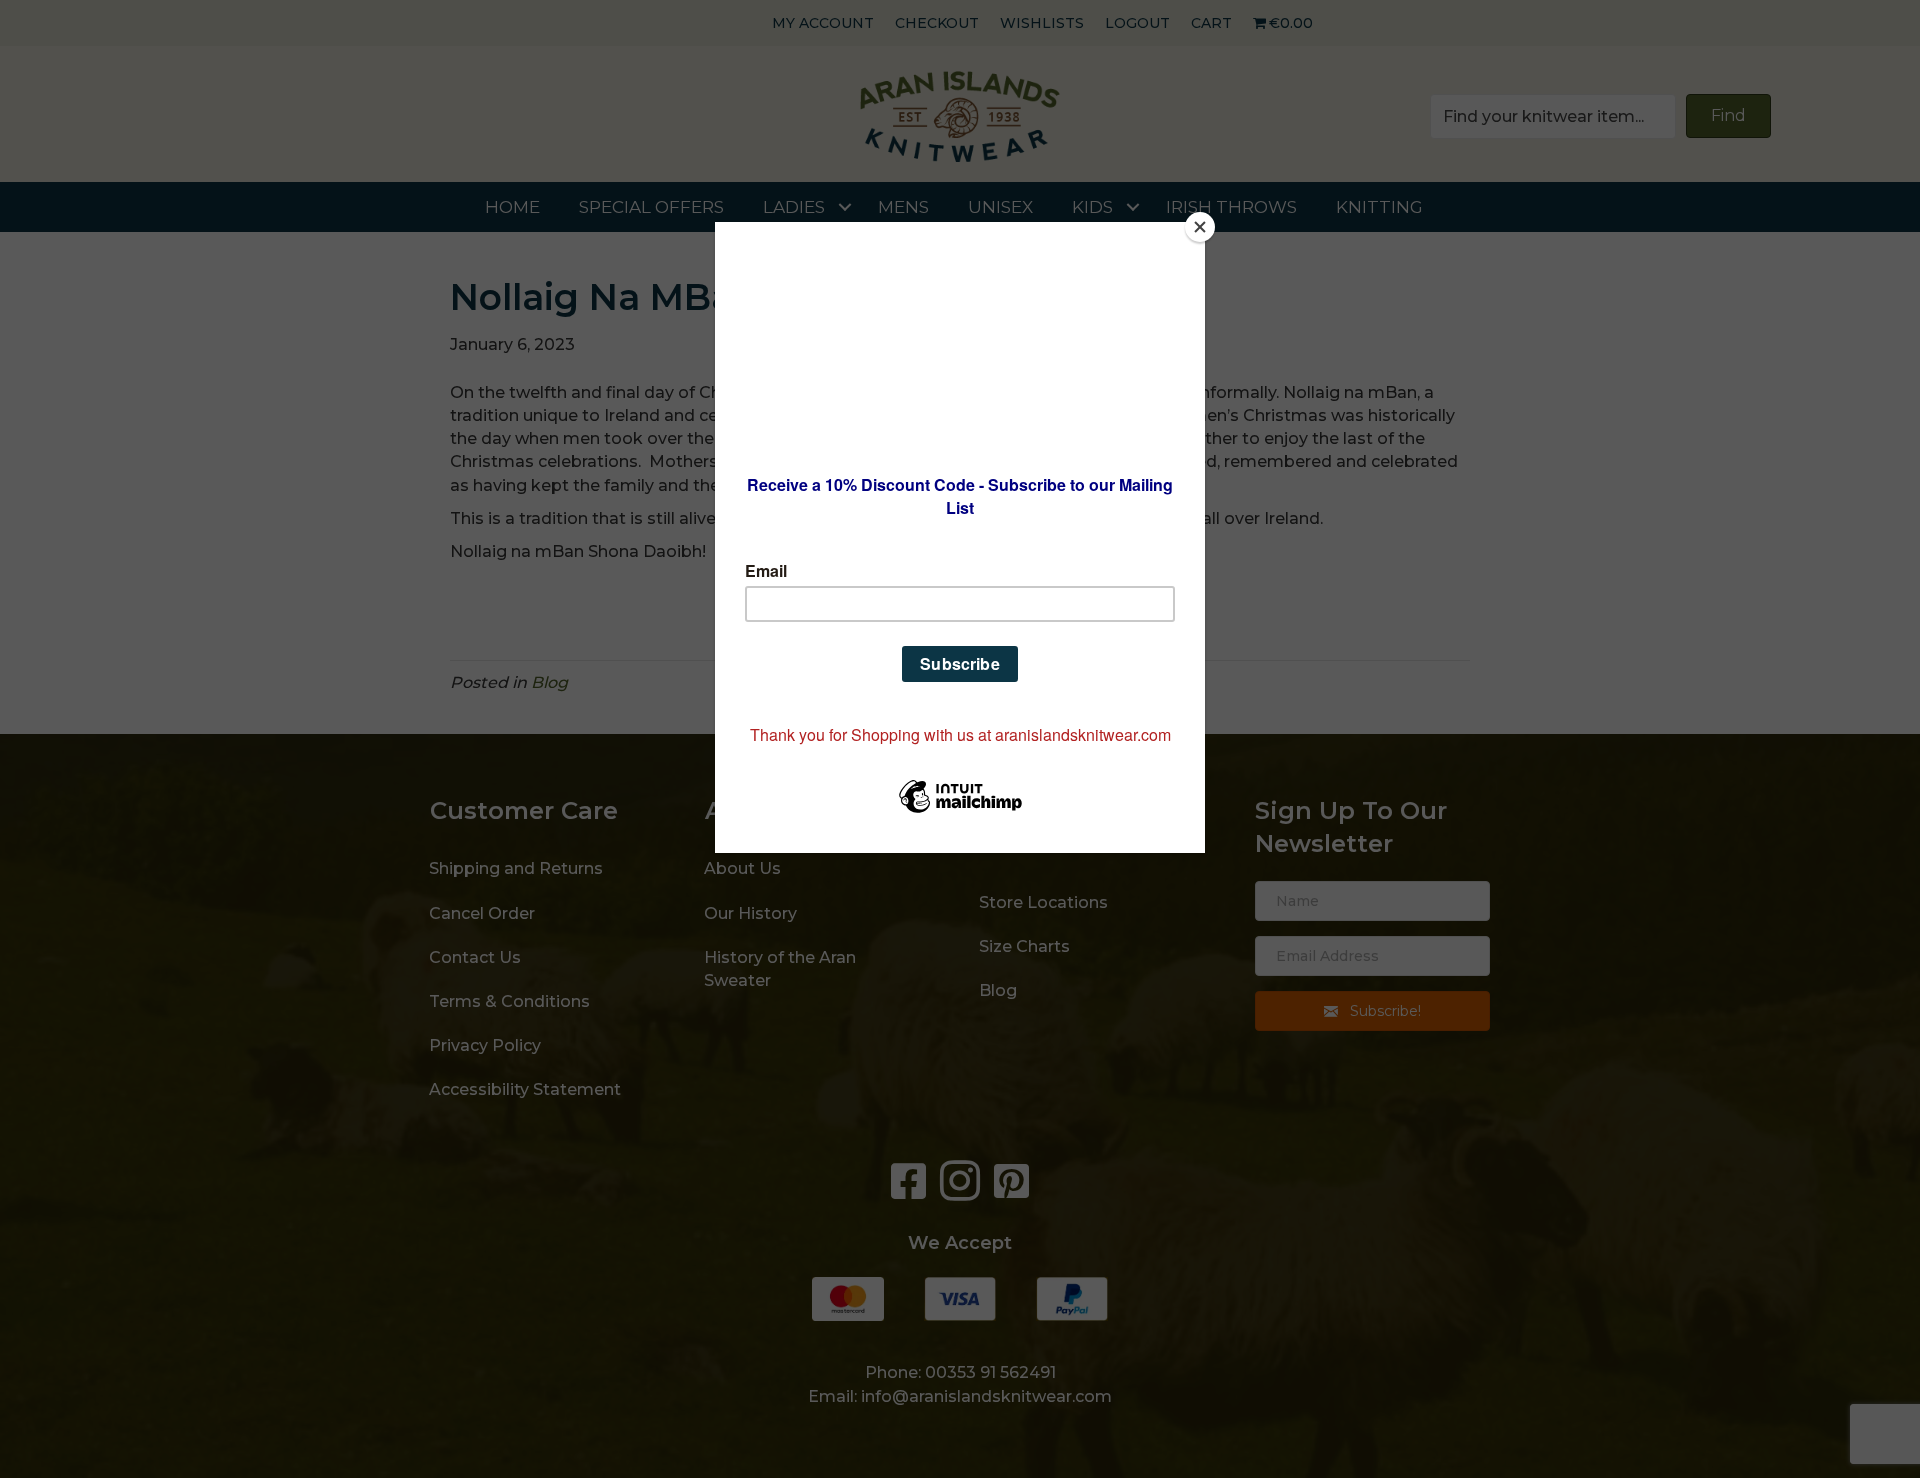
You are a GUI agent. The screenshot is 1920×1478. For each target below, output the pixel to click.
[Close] (1200, 227)
